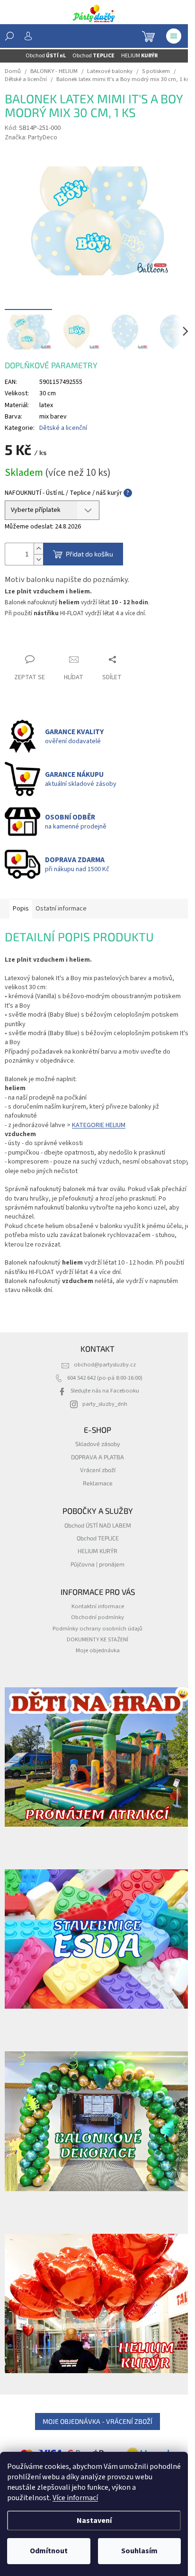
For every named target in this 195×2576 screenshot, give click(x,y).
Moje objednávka (98, 1650)
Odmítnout (49, 2551)
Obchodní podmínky (97, 1617)
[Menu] (174, 36)
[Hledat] (9, 36)
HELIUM (139, 56)
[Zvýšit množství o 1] (38, 549)
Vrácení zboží (98, 1470)
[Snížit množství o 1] (38, 560)
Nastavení (94, 2521)
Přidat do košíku (89, 554)
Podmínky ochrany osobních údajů (97, 1629)
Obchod (46, 56)
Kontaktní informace (98, 1606)
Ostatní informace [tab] (61, 909)
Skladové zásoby (98, 1444)
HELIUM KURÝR (97, 1551)
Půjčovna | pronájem (97, 1564)
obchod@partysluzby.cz (105, 1365)
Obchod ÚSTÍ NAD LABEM (98, 1525)
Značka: (31, 137)
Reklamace (98, 1483)
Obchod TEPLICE (98, 1538)
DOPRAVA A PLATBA (97, 1457)
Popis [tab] (21, 909)
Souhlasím (139, 2551)
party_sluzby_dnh (105, 1404)
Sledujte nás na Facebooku (105, 1391)
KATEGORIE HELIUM (99, 1125)
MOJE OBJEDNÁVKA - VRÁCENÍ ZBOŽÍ (97, 2421)
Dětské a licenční (63, 428)
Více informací (75, 2498)
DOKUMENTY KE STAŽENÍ (97, 1639)
